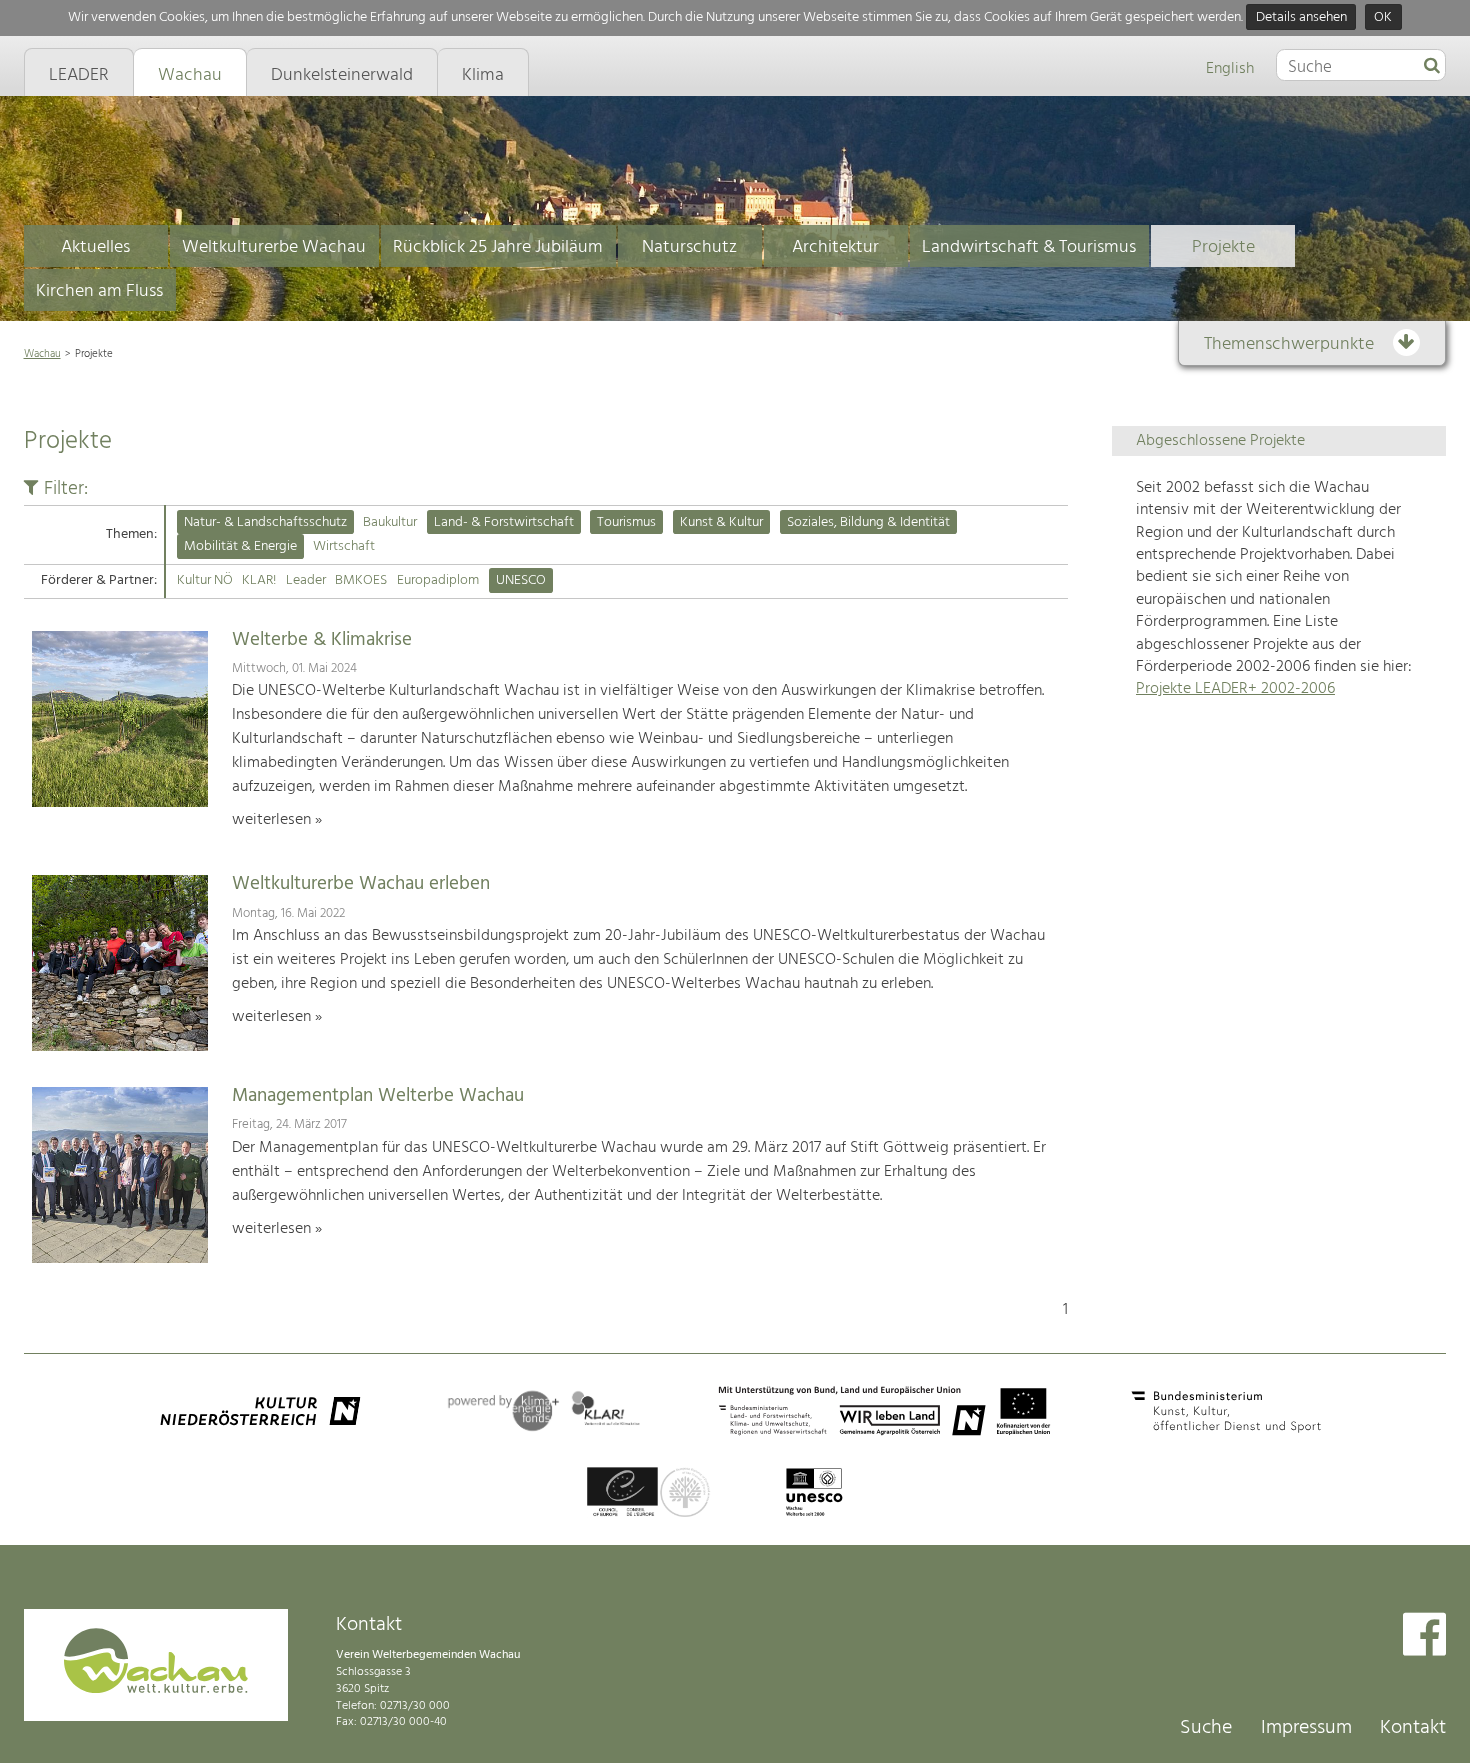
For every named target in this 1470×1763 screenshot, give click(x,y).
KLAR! (259, 580)
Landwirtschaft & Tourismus (1029, 247)
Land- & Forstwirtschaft (504, 522)
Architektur (835, 247)
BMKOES (361, 580)
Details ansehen (1301, 17)
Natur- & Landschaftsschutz (265, 522)
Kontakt (1413, 1728)
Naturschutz (689, 247)
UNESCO (521, 580)
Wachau (42, 354)
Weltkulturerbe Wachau (274, 247)
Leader (306, 580)
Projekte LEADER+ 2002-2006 (1235, 689)
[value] (1432, 67)
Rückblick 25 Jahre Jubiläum (498, 247)
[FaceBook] (1424, 1636)
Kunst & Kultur (721, 522)
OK (1383, 17)
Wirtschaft (344, 546)
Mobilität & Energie (240, 546)
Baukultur (390, 522)
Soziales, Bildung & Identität (868, 522)
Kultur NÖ (205, 580)
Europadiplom (438, 580)
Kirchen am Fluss (99, 291)
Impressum (1306, 1728)
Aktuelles (95, 247)
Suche (1206, 1728)
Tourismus (626, 522)
